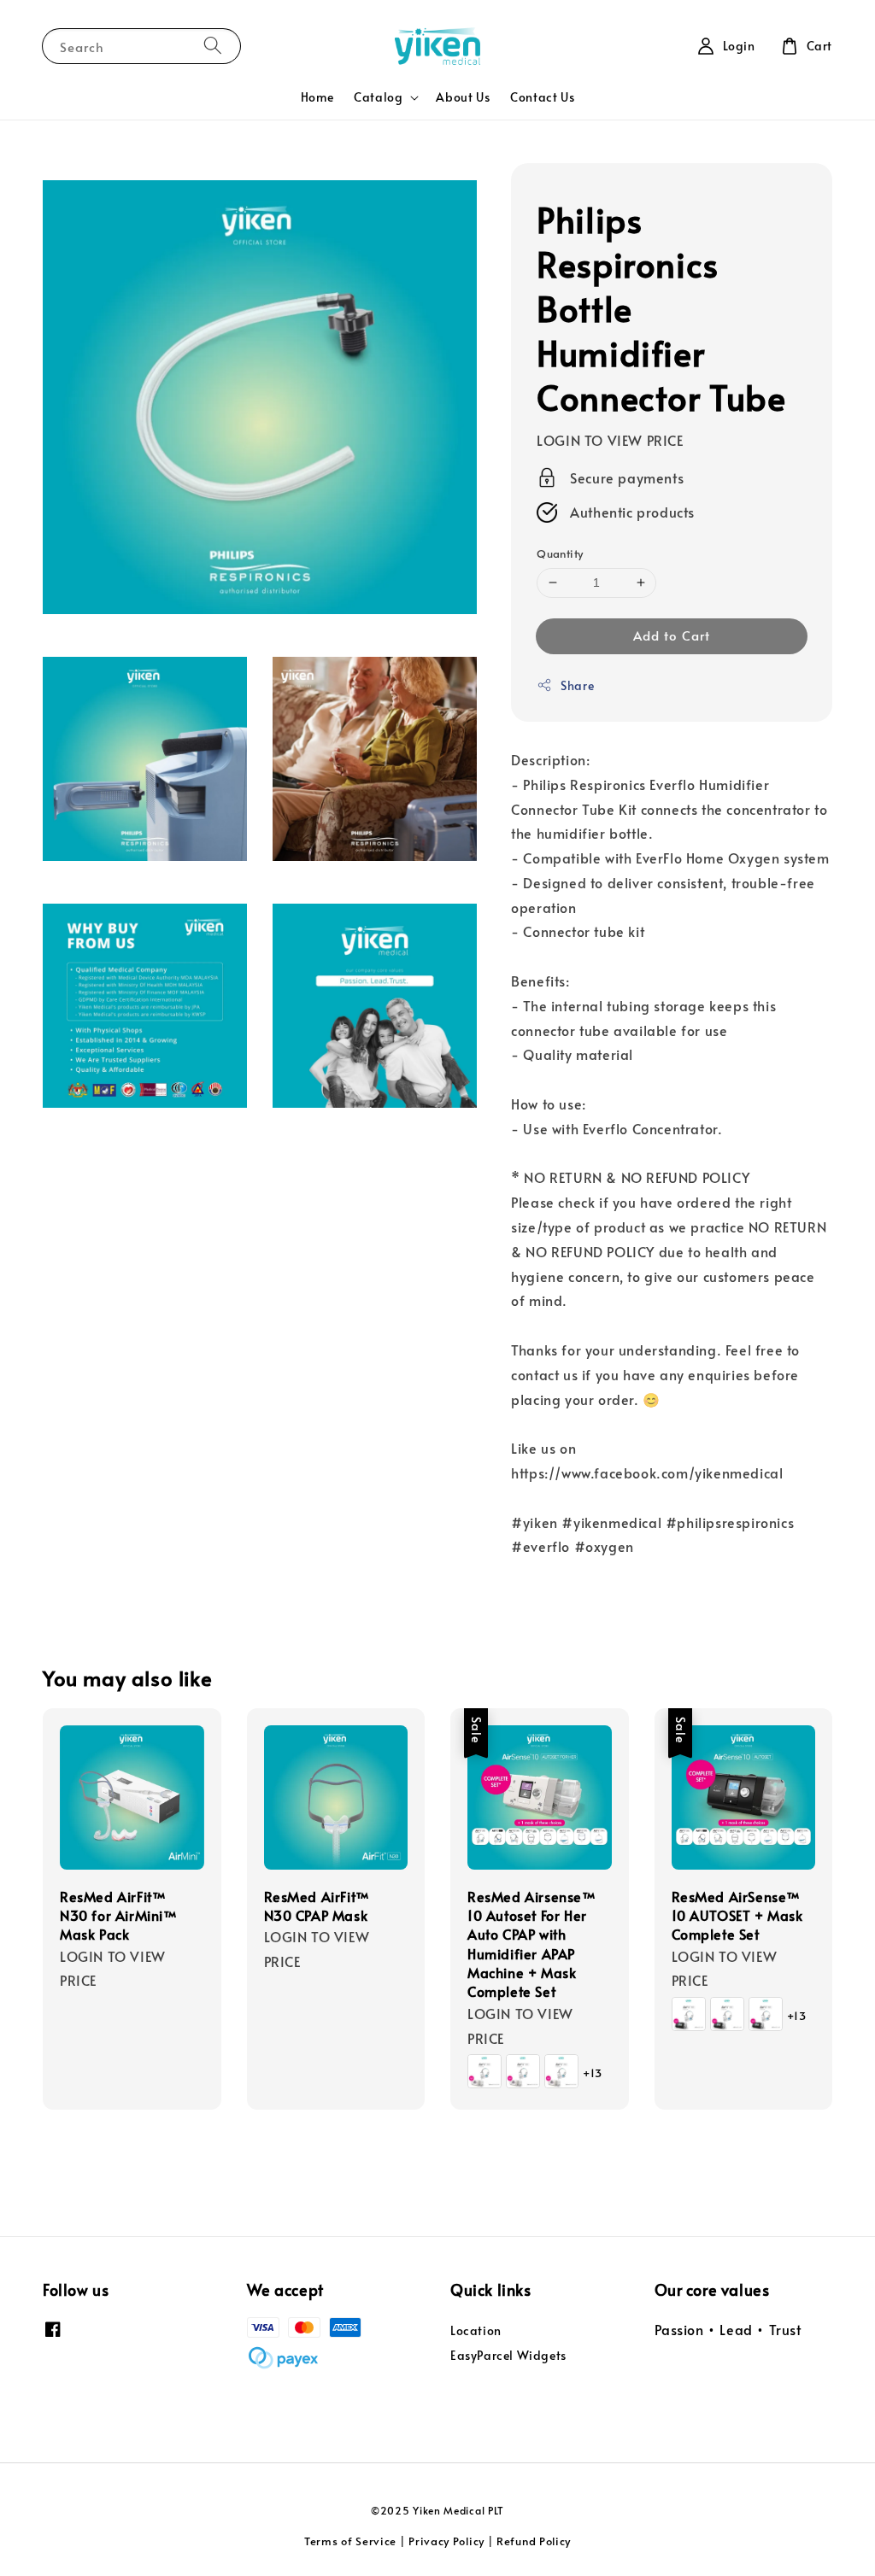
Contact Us (542, 97)
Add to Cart (672, 635)
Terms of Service (350, 2541)
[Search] (213, 46)
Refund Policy (534, 2541)
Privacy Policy (446, 2541)
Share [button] (577, 685)
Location (476, 2331)
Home (317, 97)
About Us (463, 97)
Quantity (560, 553)
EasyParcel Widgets (508, 2355)
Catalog (378, 97)
